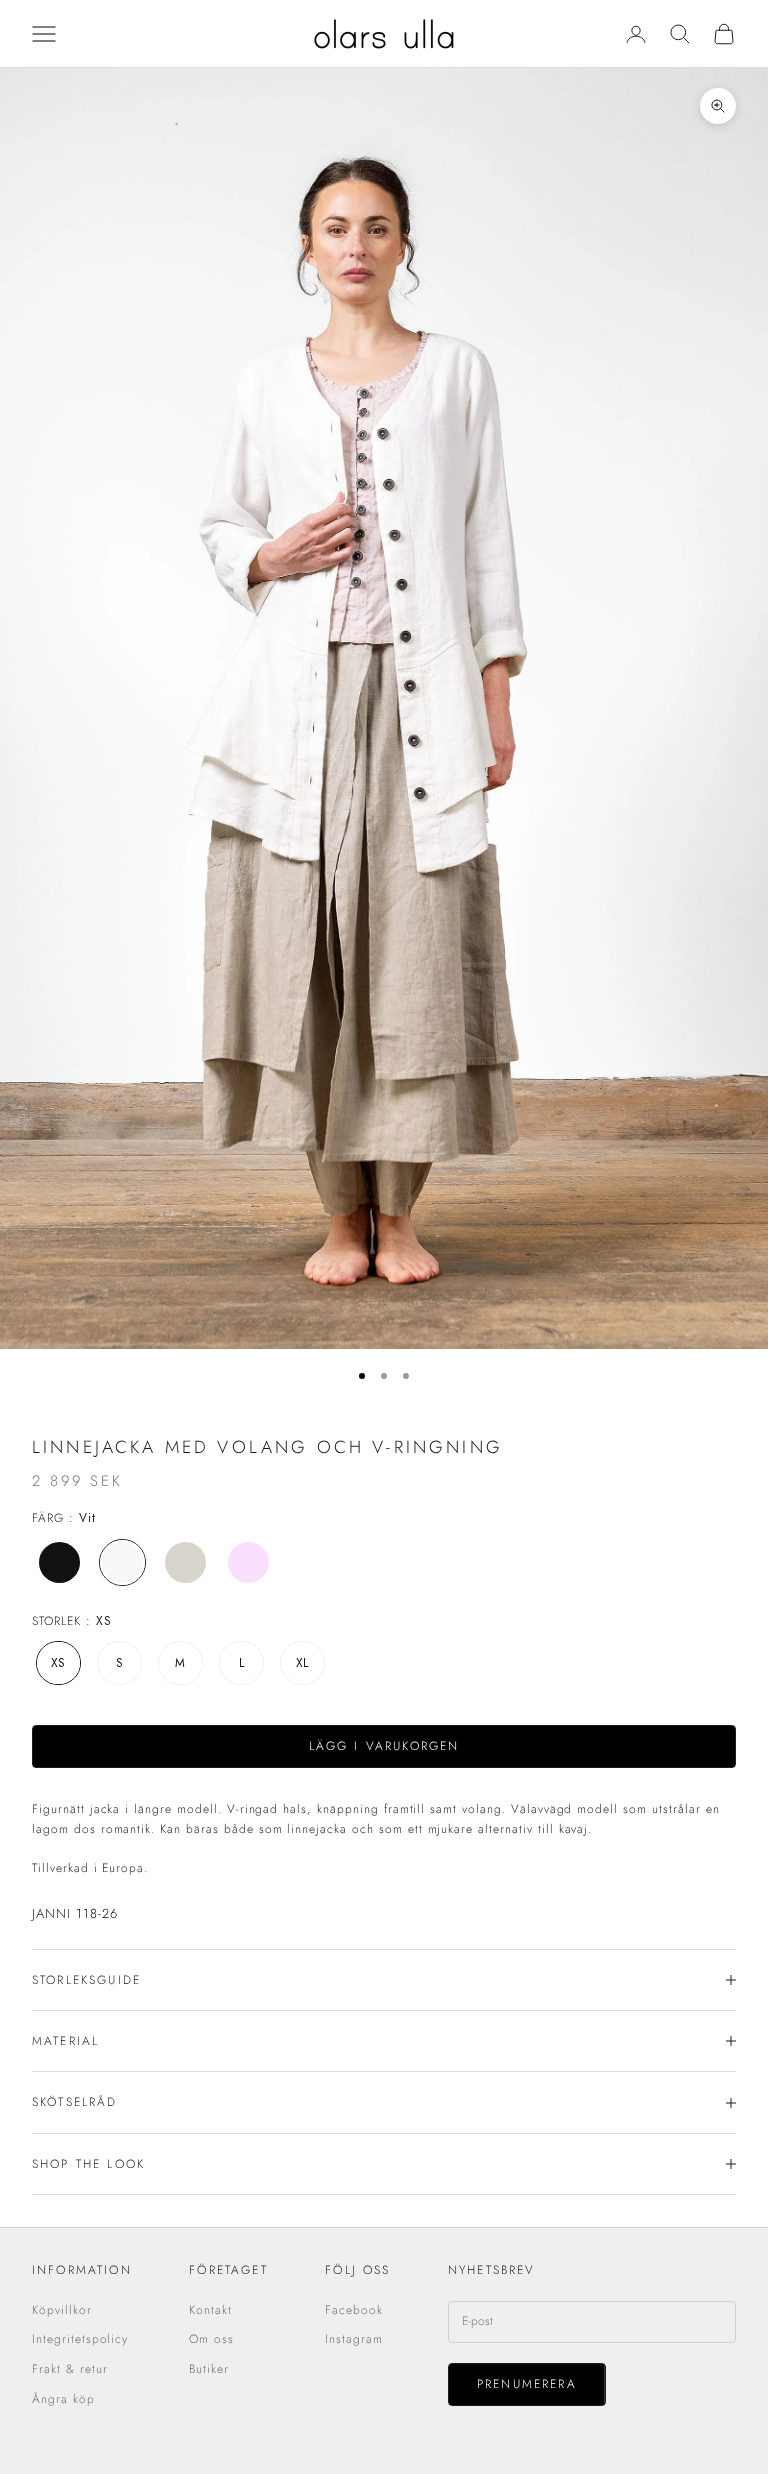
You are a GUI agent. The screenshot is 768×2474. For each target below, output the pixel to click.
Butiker (209, 2369)
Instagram (354, 2339)
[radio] (57, 1562)
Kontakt (210, 2310)
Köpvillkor (62, 2310)
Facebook (354, 2310)
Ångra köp (63, 2399)
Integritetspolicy (80, 2339)
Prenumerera (527, 2384)
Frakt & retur (69, 2369)
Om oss (211, 2339)
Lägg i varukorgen (384, 1746)
